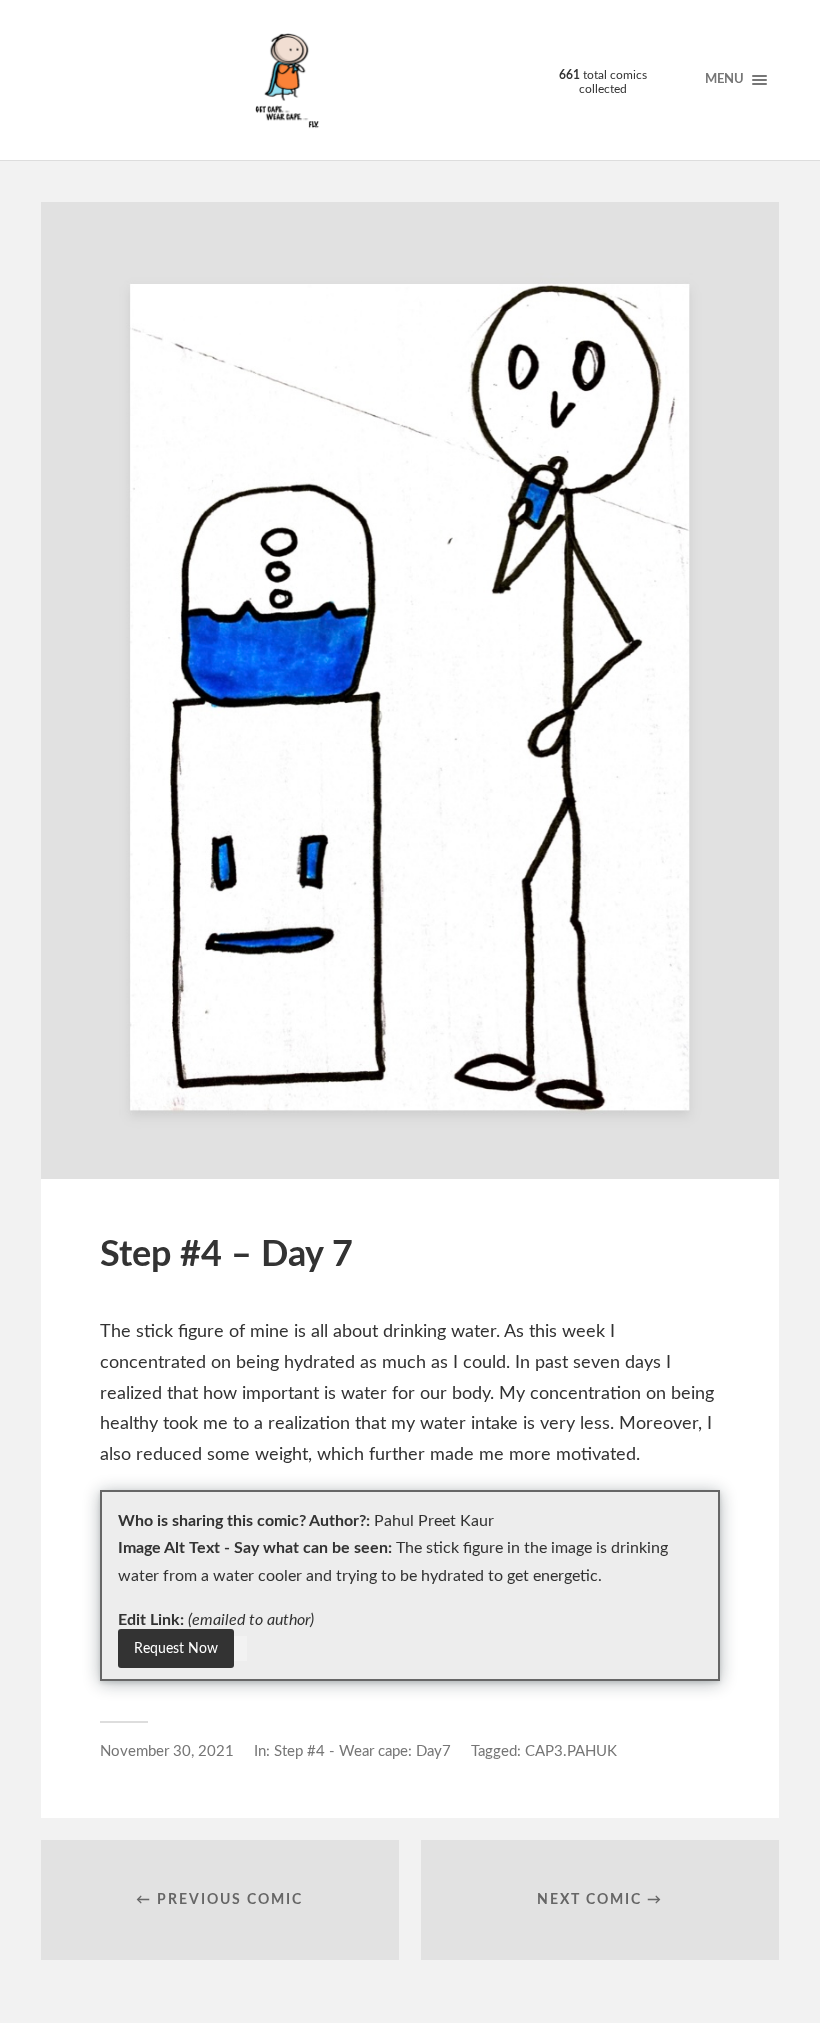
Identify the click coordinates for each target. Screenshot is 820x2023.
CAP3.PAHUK (571, 1751)
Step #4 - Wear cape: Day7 (362, 1751)
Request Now (176, 1648)
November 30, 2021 (167, 1751)
